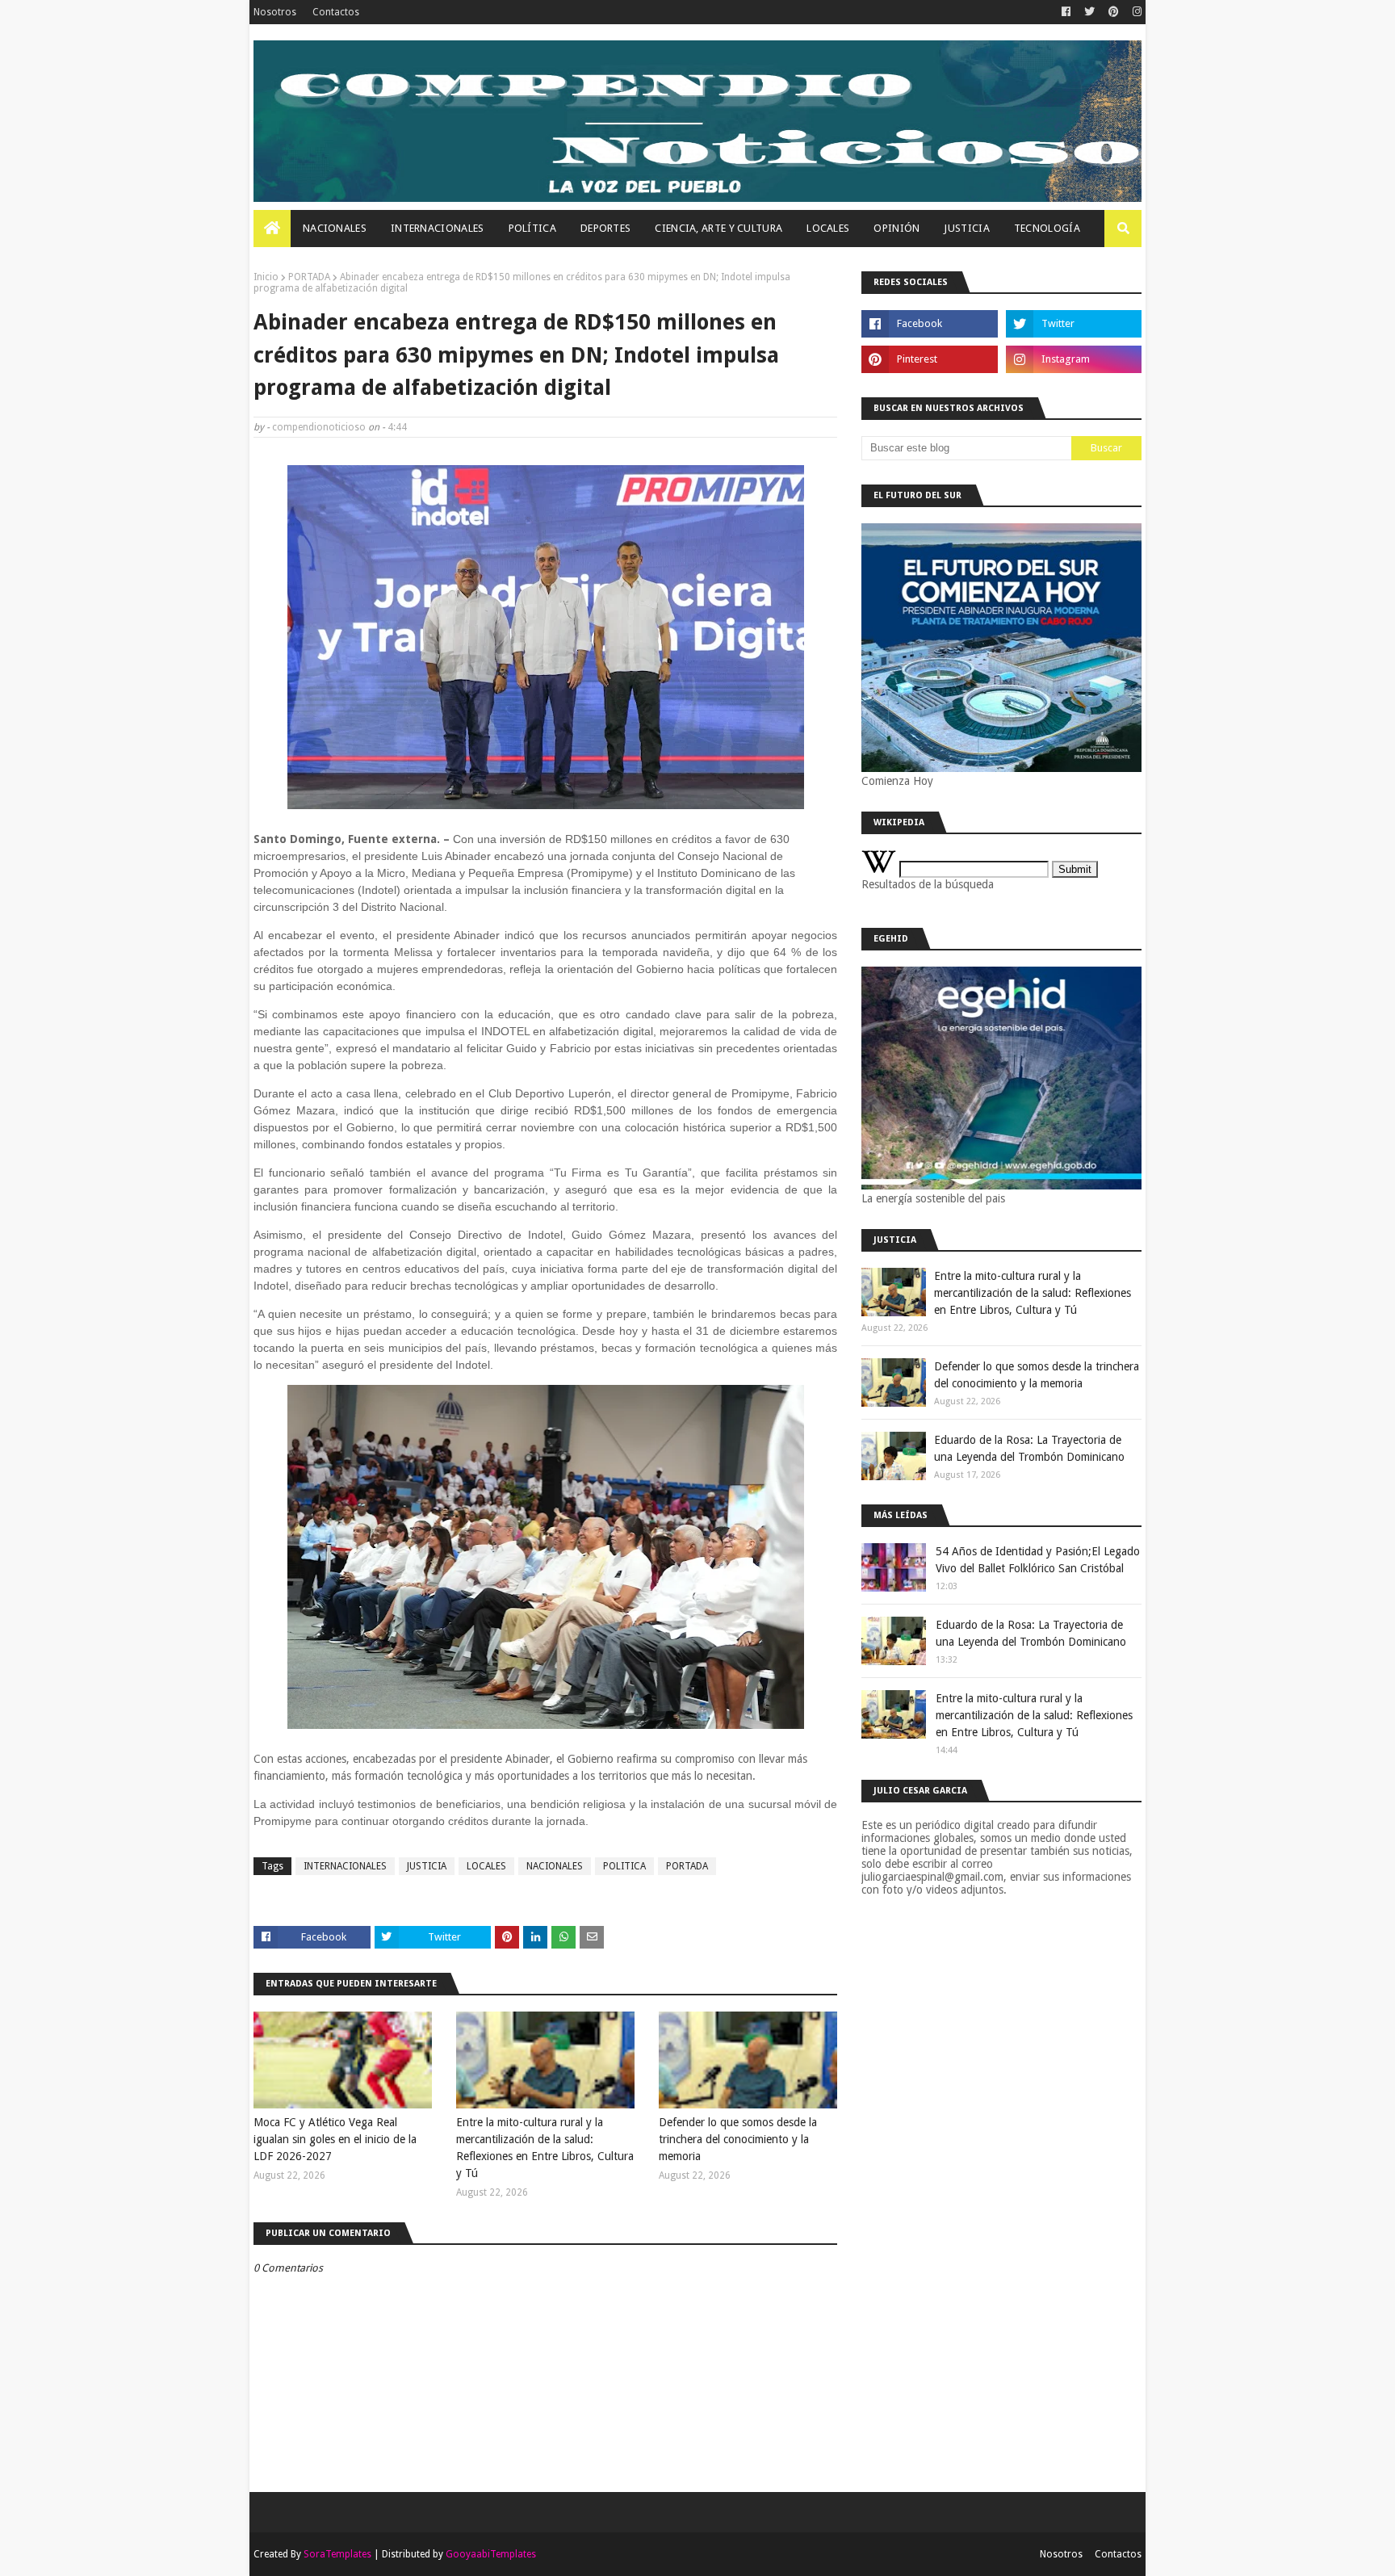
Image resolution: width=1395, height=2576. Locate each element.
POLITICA (624, 1866)
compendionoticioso (319, 427)
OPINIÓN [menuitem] (896, 228)
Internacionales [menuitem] (438, 228)
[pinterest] (1114, 12)
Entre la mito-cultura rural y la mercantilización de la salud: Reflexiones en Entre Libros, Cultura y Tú (545, 2148)
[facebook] (1066, 12)
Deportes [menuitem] (605, 228)
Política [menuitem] (532, 228)
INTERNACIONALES (345, 1866)
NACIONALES (555, 1866)
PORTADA (309, 277)
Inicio (266, 277)
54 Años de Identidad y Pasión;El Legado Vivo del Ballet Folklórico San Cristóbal (1038, 1560)
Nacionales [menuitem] (335, 228)
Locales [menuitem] (828, 228)
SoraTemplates (337, 2554)
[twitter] (1089, 12)
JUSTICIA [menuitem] (966, 228)
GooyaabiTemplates (491, 2554)
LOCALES (486, 1866)
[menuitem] (272, 229)
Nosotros (275, 12)
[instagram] (1135, 12)
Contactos (336, 12)
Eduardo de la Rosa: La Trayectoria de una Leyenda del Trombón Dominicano (1029, 1448)
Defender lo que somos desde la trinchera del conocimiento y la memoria (738, 2139)
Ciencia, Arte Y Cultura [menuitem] (718, 228)
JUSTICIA (427, 1866)
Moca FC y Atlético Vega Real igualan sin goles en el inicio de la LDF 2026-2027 (335, 2139)
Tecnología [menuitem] (1047, 228)
